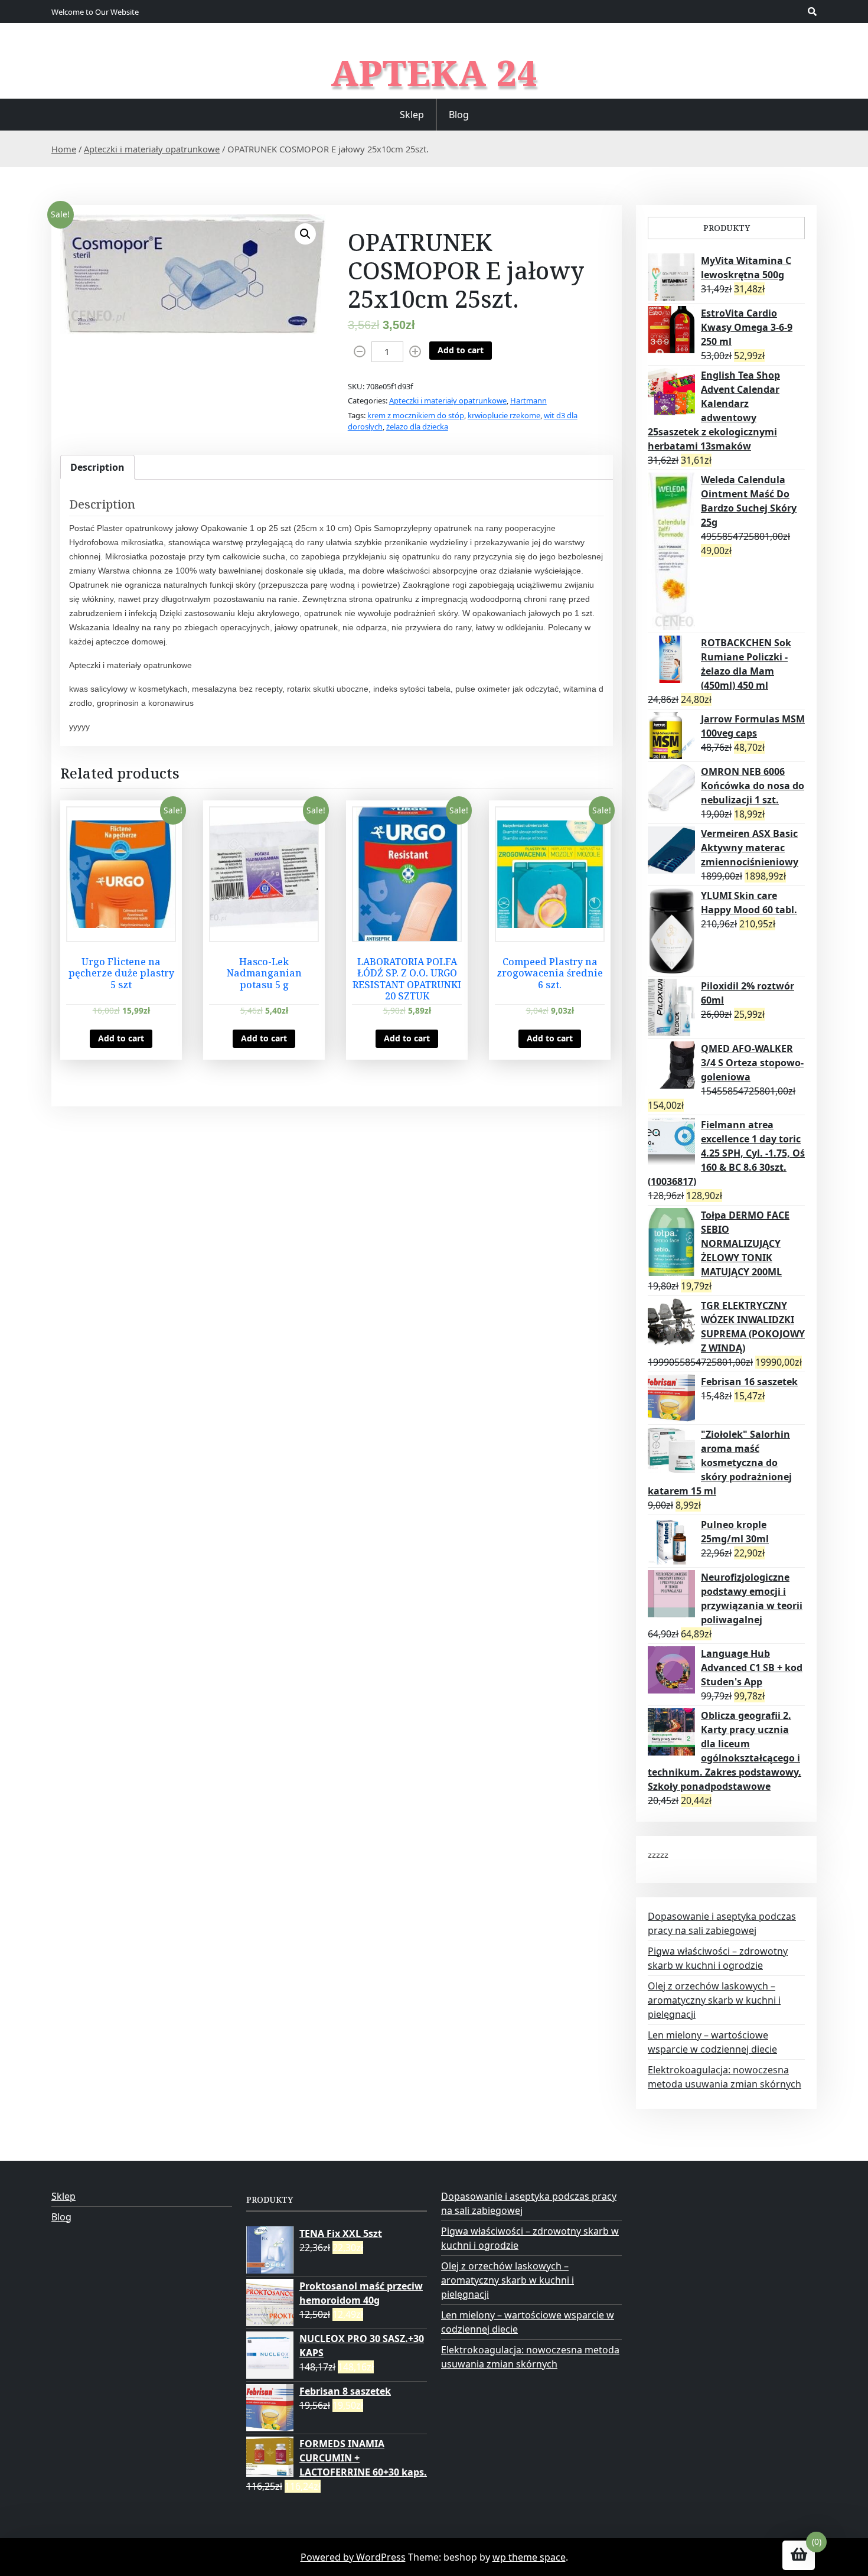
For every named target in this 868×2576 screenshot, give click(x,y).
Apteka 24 (434, 73)
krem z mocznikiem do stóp (416, 415)
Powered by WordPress (353, 2557)
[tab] (97, 467)
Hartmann (528, 400)
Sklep (412, 115)
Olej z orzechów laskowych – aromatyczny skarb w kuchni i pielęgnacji (714, 2000)
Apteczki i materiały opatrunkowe (152, 149)
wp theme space (529, 2557)
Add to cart (461, 350)
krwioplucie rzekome (504, 415)
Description (97, 467)
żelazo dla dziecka (417, 426)
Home (64, 149)
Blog (459, 115)
